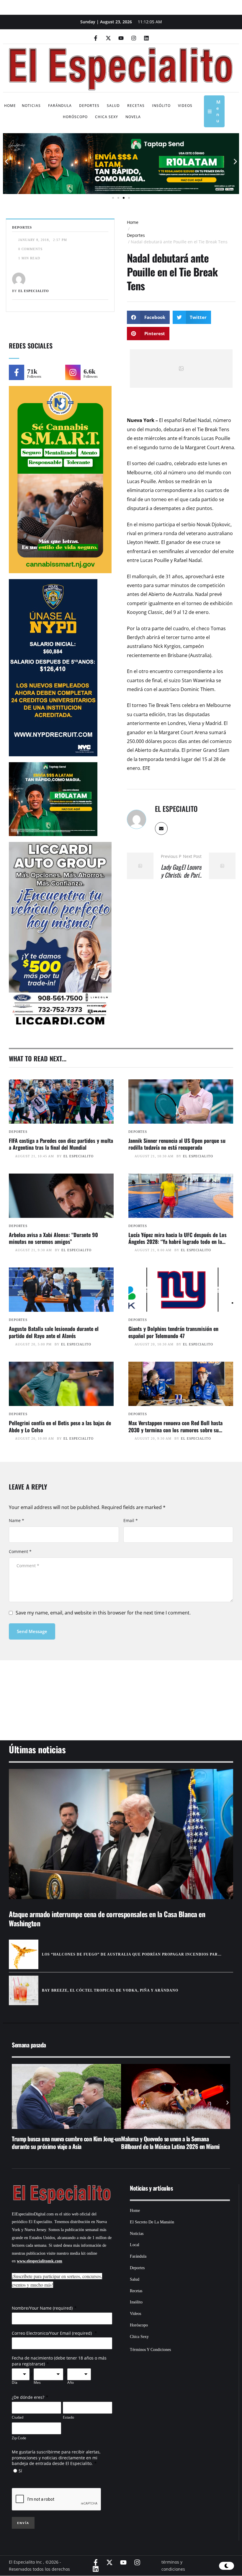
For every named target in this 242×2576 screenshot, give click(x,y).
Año (71, 2383)
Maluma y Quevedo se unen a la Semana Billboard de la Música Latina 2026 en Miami (61, 2142)
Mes (37, 2383)
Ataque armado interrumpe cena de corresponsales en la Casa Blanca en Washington (107, 1918)
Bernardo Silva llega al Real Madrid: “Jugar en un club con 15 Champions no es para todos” (175, 2142)
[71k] (17, 372)
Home (133, 222)
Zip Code (19, 2438)
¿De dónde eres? (28, 2397)
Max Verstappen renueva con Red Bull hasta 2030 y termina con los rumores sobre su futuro (175, 1430)
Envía (23, 2523)
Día (15, 2383)
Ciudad (18, 2417)
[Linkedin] (146, 38)
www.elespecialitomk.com (40, 2261)
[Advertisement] (121, 1693)
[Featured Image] (61, 1102)
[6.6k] (73, 372)
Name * (17, 1520)
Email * (131, 1520)
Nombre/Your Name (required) (42, 2308)
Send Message (32, 1631)
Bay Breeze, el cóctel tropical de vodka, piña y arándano (110, 1990)
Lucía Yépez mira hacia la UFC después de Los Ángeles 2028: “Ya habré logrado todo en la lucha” (178, 1242)
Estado (68, 2417)
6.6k (89, 371)
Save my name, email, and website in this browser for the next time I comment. (103, 1613)
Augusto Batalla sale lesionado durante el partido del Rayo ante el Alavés (54, 1332)
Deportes (136, 235)
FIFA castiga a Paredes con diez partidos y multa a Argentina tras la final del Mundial (61, 1144)
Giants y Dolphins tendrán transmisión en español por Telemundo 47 (173, 1332)
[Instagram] (134, 38)
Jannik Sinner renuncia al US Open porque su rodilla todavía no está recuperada (177, 1144)
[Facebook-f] (96, 38)
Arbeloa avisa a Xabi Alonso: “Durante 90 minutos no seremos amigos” (53, 1238)
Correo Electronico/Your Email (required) (52, 2333)
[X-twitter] (108, 38)
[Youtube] (121, 38)
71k (32, 371)
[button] (7, 162)
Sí (20, 2471)
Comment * (20, 1551)
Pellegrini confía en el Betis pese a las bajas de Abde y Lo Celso (60, 1426)
